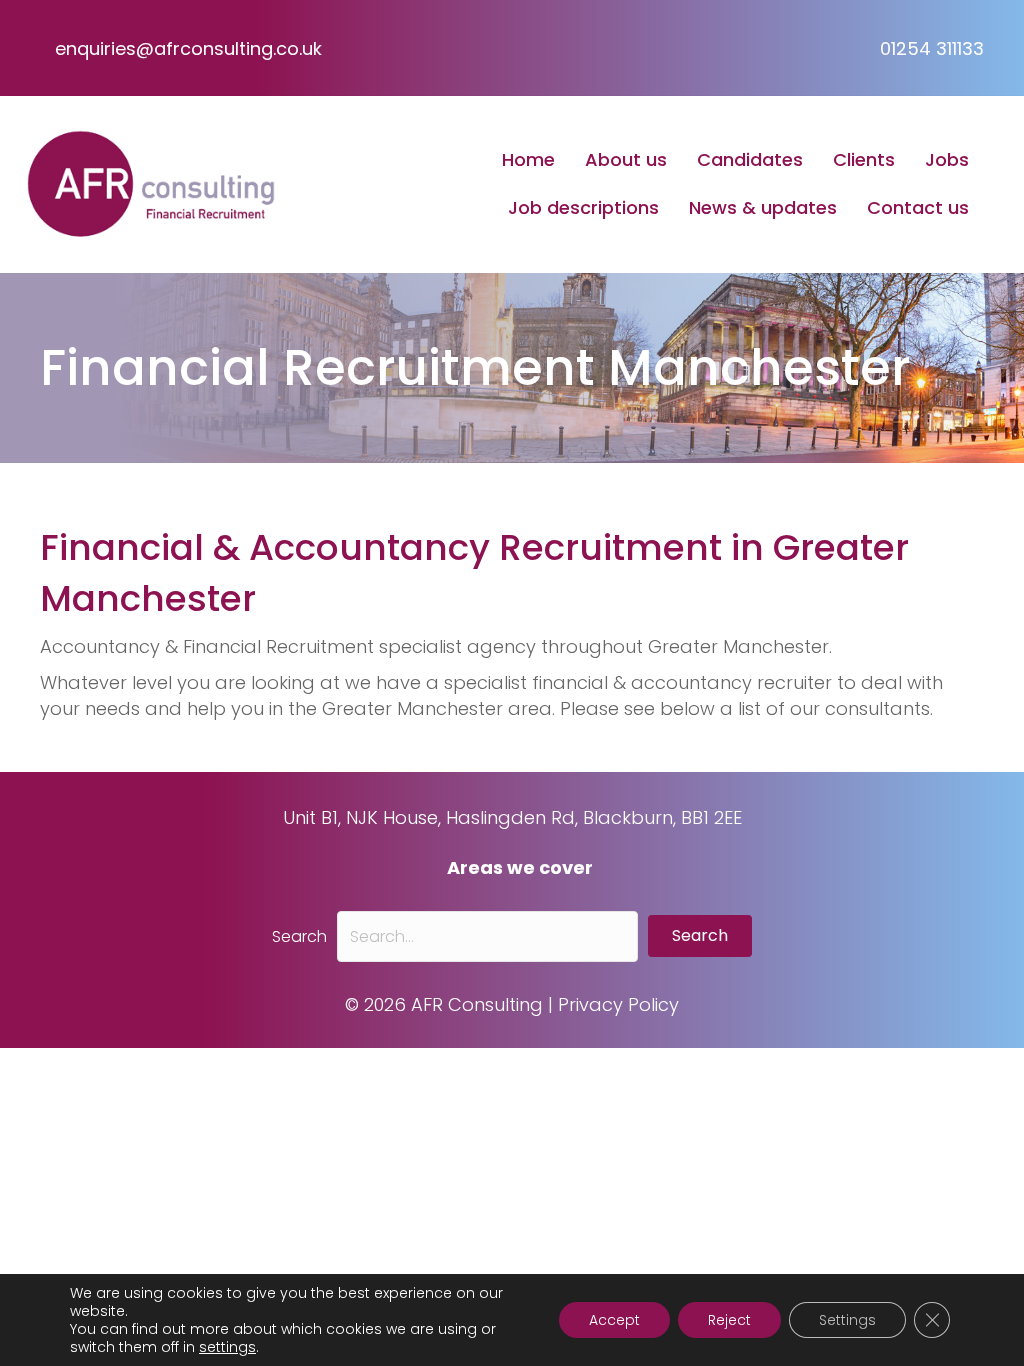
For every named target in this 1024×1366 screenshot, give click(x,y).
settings (227, 1347)
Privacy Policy (618, 1004)
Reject (729, 1320)
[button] (700, 936)
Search (299, 936)
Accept (614, 1320)
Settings (847, 1320)
